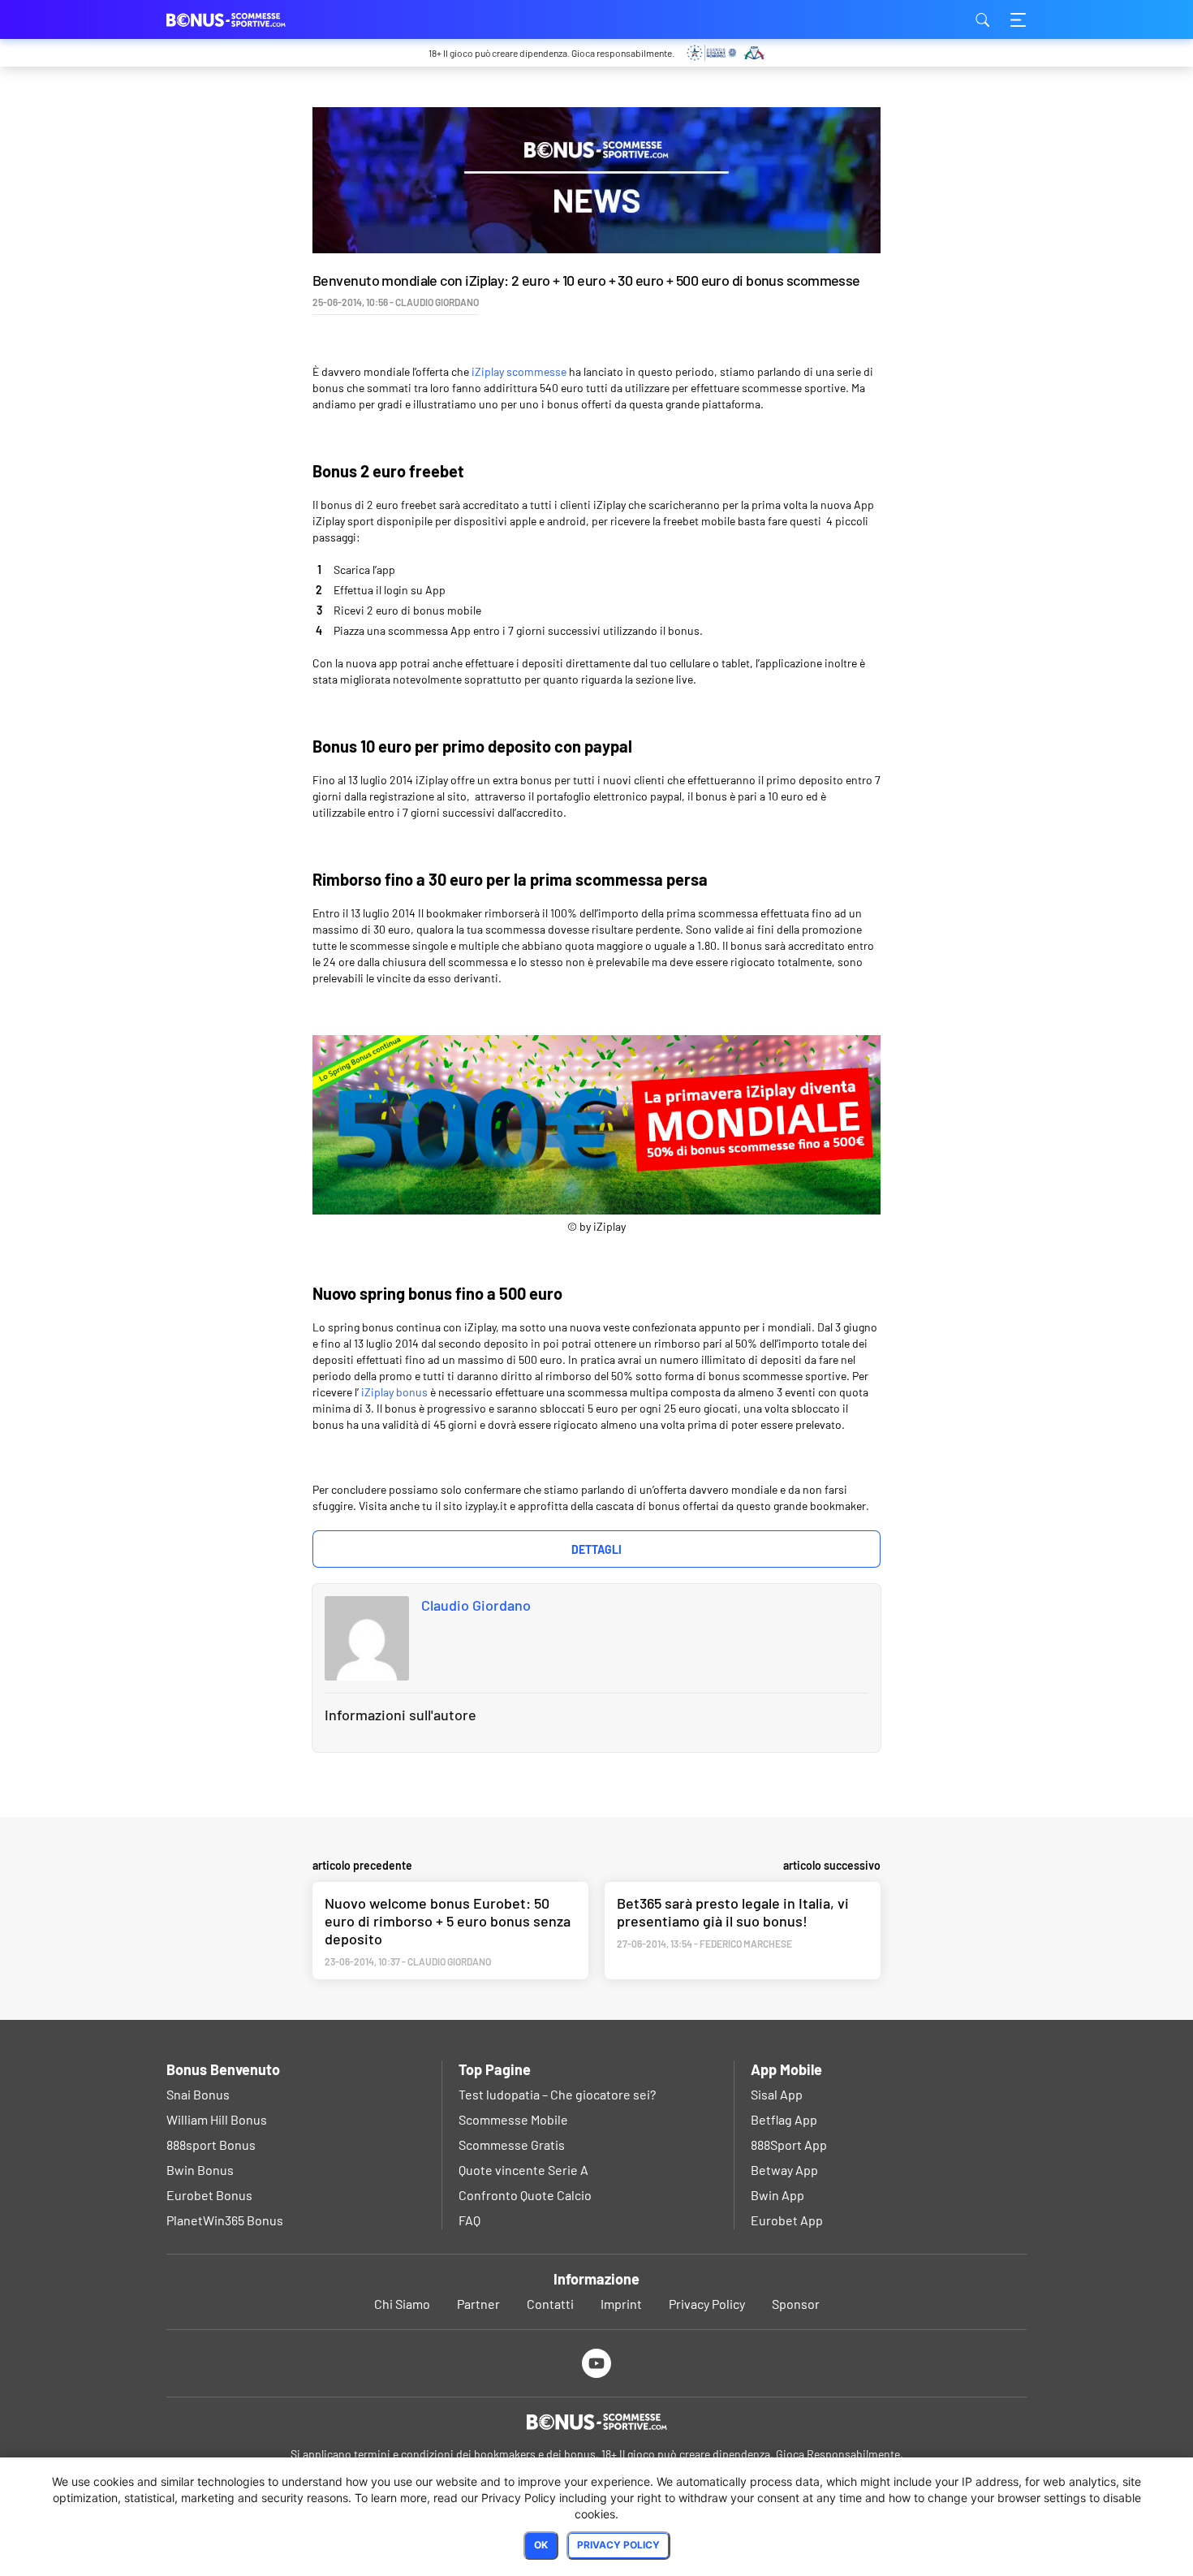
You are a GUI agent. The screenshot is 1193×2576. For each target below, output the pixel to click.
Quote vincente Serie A (523, 2170)
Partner (478, 2304)
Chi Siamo (402, 2304)
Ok (541, 2545)
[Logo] (596, 2422)
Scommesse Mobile (513, 2119)
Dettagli (596, 1549)
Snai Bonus (198, 2094)
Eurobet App (787, 2220)
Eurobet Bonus (209, 2195)
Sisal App (777, 2094)
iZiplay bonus (394, 1392)
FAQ (469, 2220)
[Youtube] (597, 2363)
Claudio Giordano (476, 1605)
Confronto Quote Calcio (525, 2195)
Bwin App (777, 2195)
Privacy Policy (707, 2304)
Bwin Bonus (200, 2170)
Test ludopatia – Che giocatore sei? (557, 2094)
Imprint (621, 2304)
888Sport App (789, 2145)
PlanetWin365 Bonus (225, 2220)
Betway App (784, 2170)
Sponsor (796, 2304)
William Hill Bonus (217, 2119)
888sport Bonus (211, 2145)
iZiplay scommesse (519, 371)
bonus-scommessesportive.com (248, 19)
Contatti (550, 2304)
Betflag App (784, 2119)
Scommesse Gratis (512, 2145)
